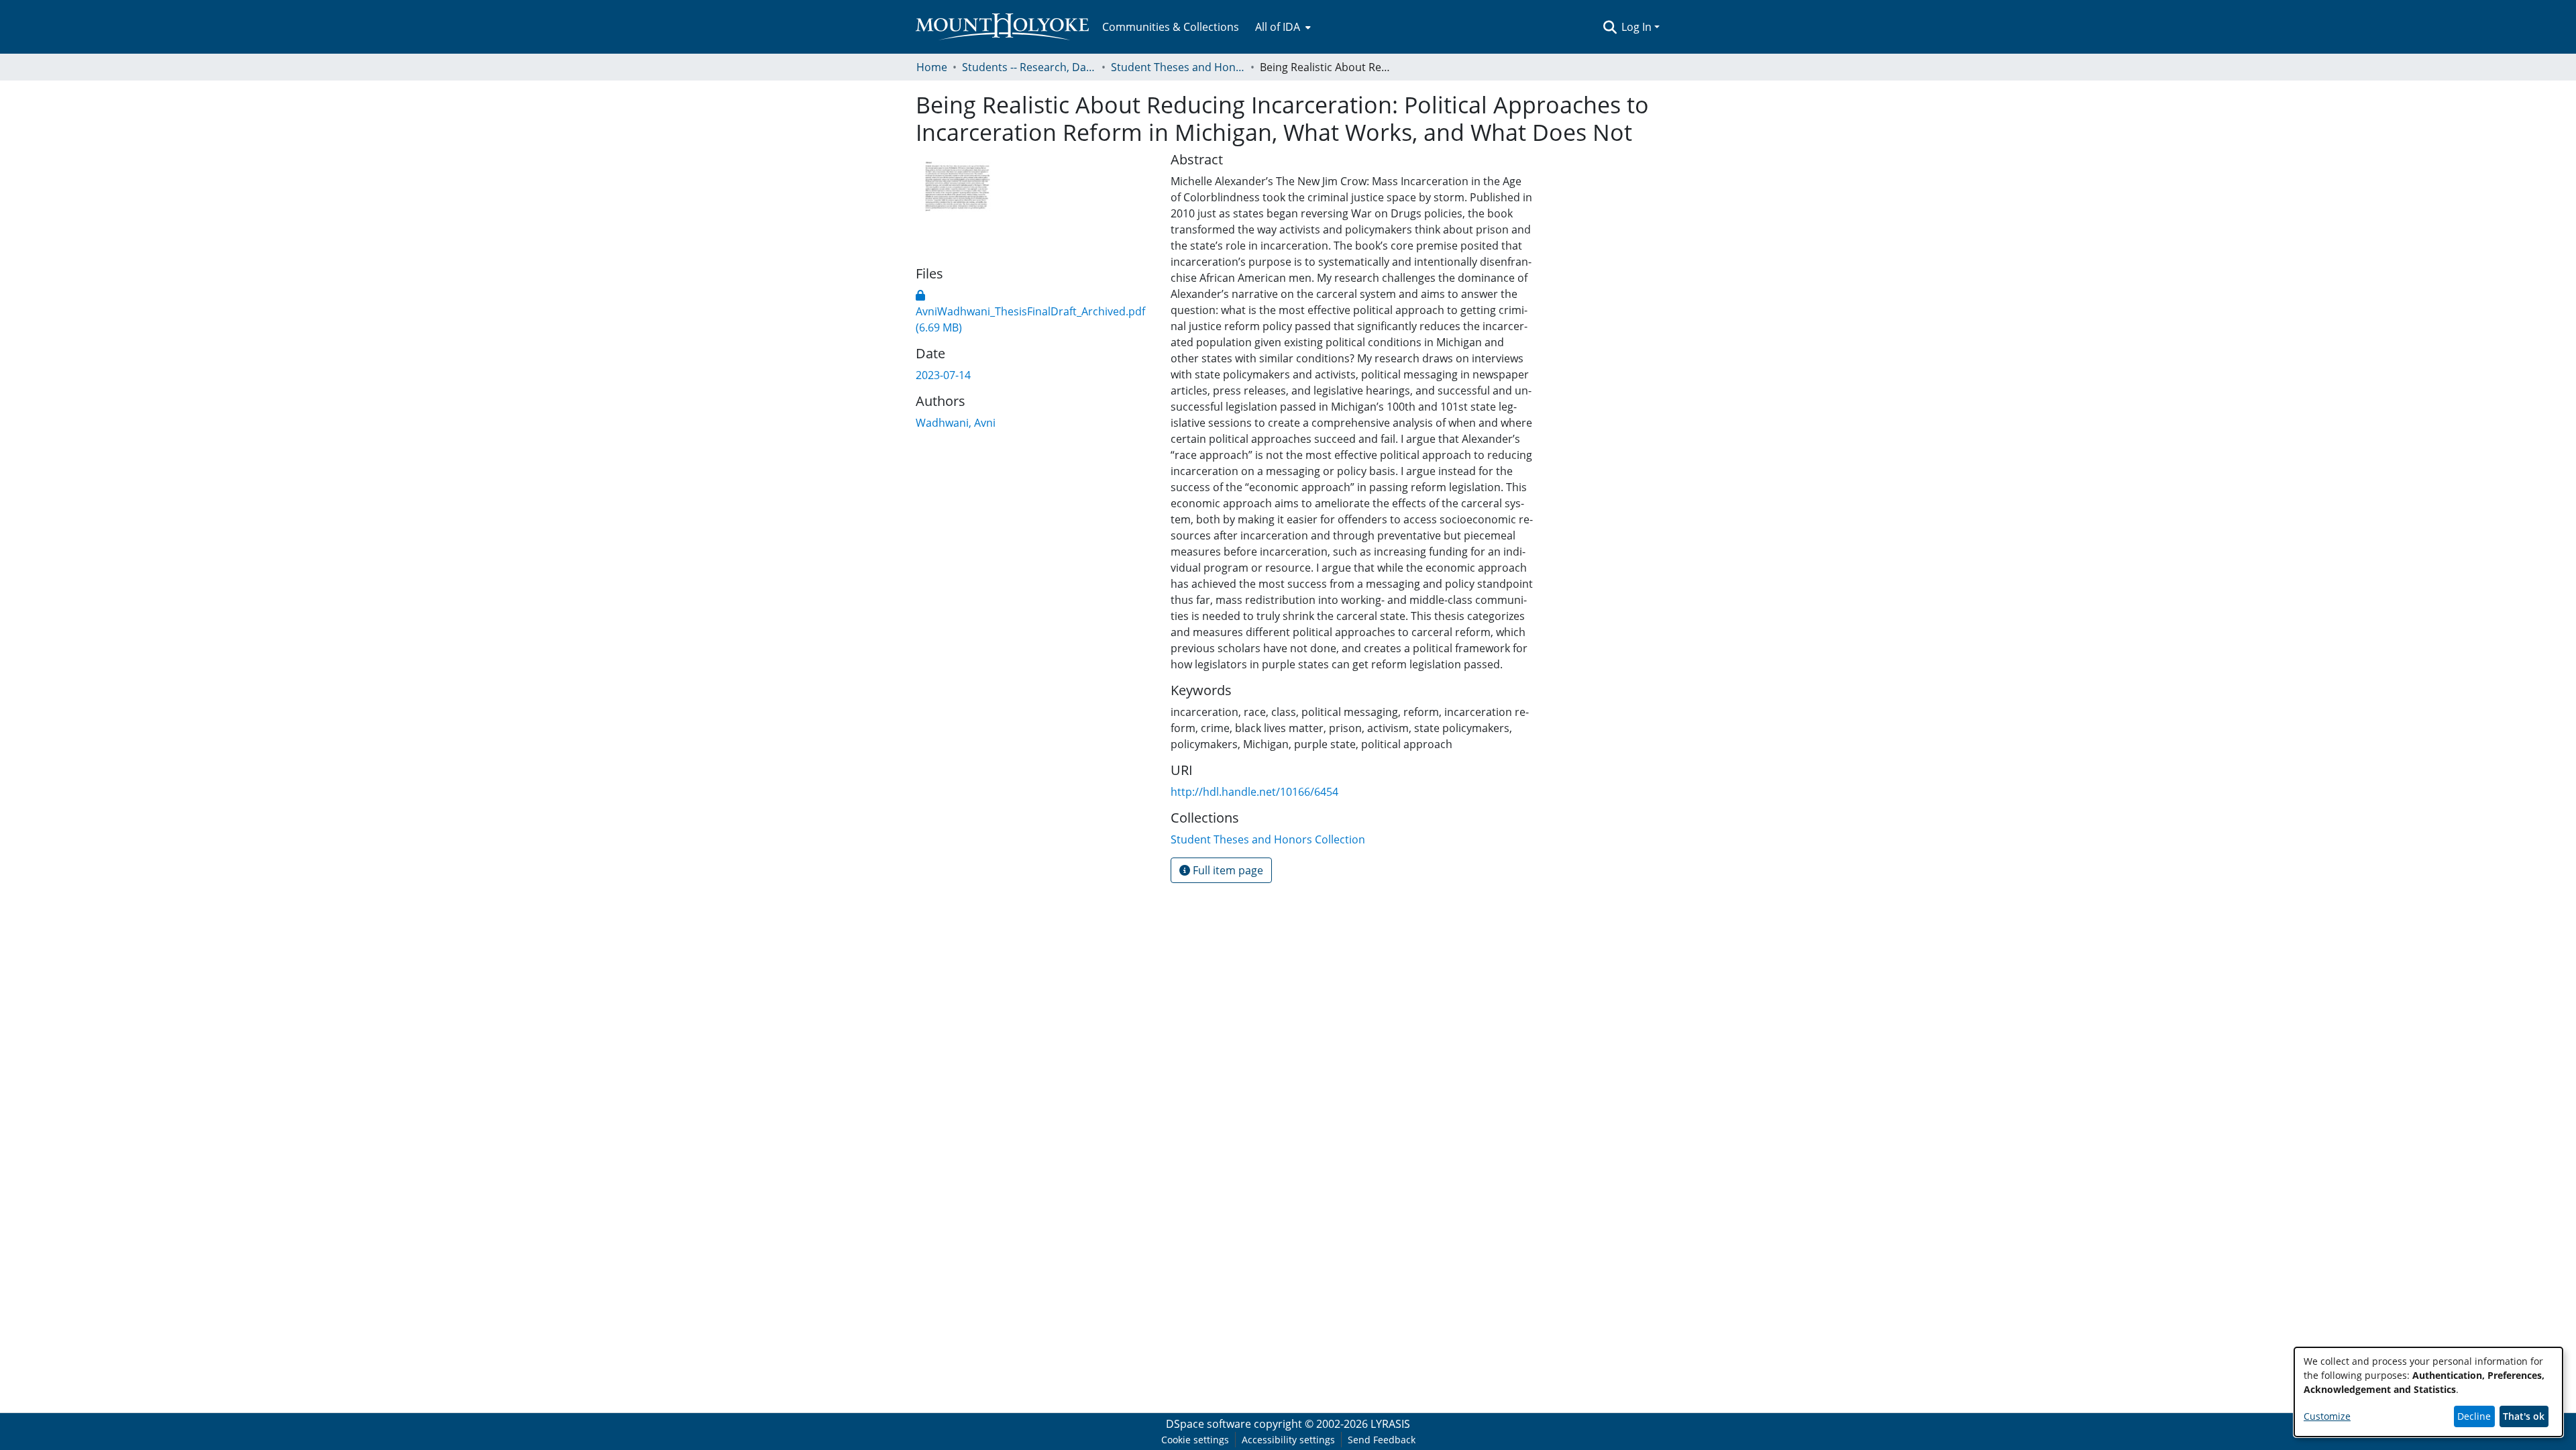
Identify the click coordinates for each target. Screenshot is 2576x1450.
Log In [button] (1638, 27)
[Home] (1002, 27)
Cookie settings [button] (1195, 1440)
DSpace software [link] (1209, 1424)
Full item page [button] (1227, 870)
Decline (2474, 1416)
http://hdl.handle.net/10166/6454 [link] (1254, 792)
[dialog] (2428, 1392)
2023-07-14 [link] (943, 375)
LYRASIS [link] (1390, 1424)
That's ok (2524, 1416)
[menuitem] (1282, 27)
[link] (1030, 311)
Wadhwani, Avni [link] (956, 423)
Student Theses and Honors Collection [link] (1178, 67)
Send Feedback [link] (1382, 1440)
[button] (1610, 27)
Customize (2327, 1416)
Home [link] (932, 67)
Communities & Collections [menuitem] (1171, 27)
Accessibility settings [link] (1288, 1440)
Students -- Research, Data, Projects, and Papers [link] (1029, 67)
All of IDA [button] (1278, 27)
